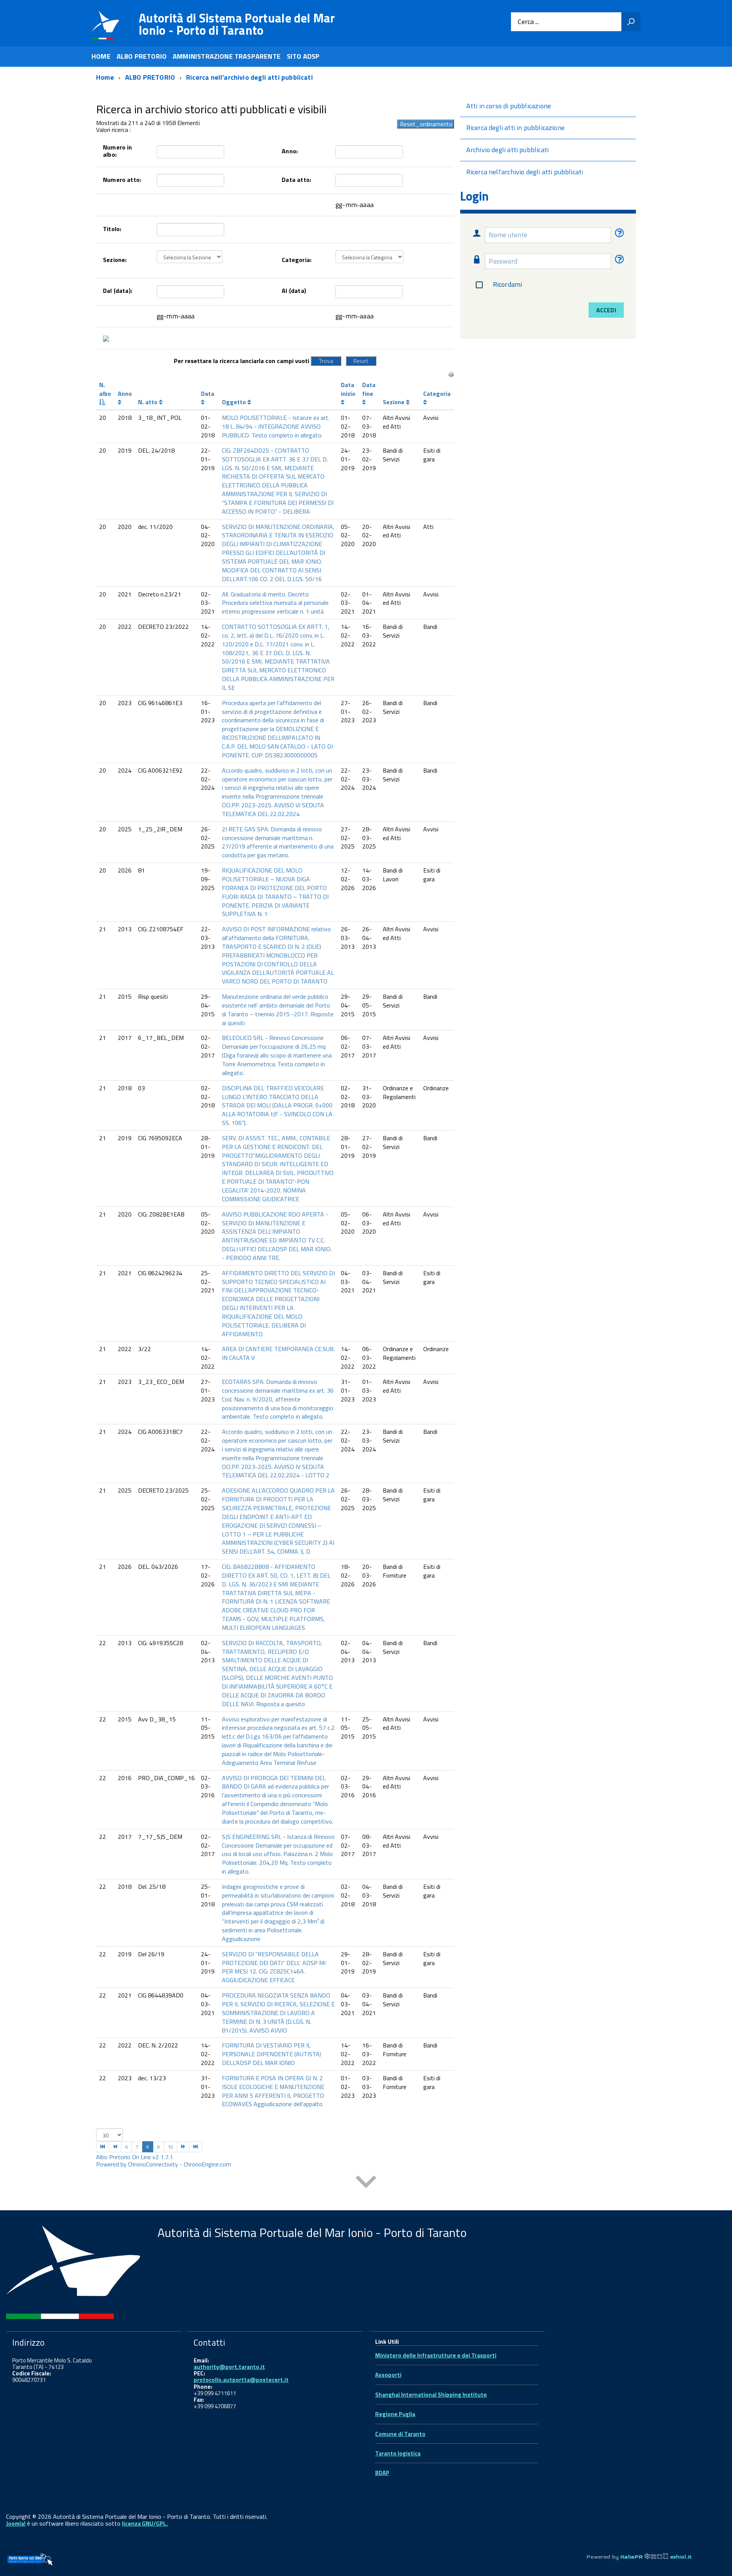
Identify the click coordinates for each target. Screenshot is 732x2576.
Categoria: (297, 260)
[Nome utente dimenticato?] (618, 235)
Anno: (290, 151)
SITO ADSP (303, 56)
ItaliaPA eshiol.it (656, 2557)
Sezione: (115, 260)
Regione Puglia (395, 2414)
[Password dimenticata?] (618, 261)
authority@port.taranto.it (229, 2367)
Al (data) (294, 291)
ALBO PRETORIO (142, 56)
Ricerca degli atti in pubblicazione (515, 128)
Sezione (394, 402)
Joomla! (16, 2524)
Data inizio (348, 389)
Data (208, 394)
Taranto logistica (398, 2453)
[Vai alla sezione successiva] (366, 2183)
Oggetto (235, 402)
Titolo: (112, 229)
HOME (101, 56)
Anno (125, 394)
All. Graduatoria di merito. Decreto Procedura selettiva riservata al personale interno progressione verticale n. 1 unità (275, 603)
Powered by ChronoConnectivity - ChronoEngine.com (164, 2164)
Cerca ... (528, 22)
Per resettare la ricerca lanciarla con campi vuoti (242, 361)
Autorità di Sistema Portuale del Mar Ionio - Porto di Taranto (237, 24)
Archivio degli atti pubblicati (507, 150)
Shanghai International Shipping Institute (431, 2395)
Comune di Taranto (400, 2434)
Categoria (437, 394)
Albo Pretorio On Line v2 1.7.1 (135, 2157)
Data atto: (296, 180)
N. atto (148, 402)
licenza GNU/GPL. (145, 2524)
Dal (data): (118, 291)
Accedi (606, 310)
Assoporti (388, 2375)
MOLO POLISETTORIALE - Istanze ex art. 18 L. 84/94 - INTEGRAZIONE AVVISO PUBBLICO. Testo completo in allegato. (276, 426)
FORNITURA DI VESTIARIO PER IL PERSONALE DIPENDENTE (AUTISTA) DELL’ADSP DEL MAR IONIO (271, 2054)
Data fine (369, 389)
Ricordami (508, 284)
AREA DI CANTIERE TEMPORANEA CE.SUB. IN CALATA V (278, 1353)
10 (170, 2147)
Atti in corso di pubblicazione (509, 106)
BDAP (382, 2473)
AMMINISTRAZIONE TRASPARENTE (227, 56)
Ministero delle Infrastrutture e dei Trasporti (436, 2355)
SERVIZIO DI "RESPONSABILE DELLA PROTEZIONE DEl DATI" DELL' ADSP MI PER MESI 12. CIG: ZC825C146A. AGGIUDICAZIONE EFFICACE (274, 1967)
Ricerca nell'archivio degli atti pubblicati (525, 172)
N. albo (105, 389)
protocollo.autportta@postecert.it (241, 2380)
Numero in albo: (118, 151)
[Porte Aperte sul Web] (30, 2559)
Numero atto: (122, 180)
